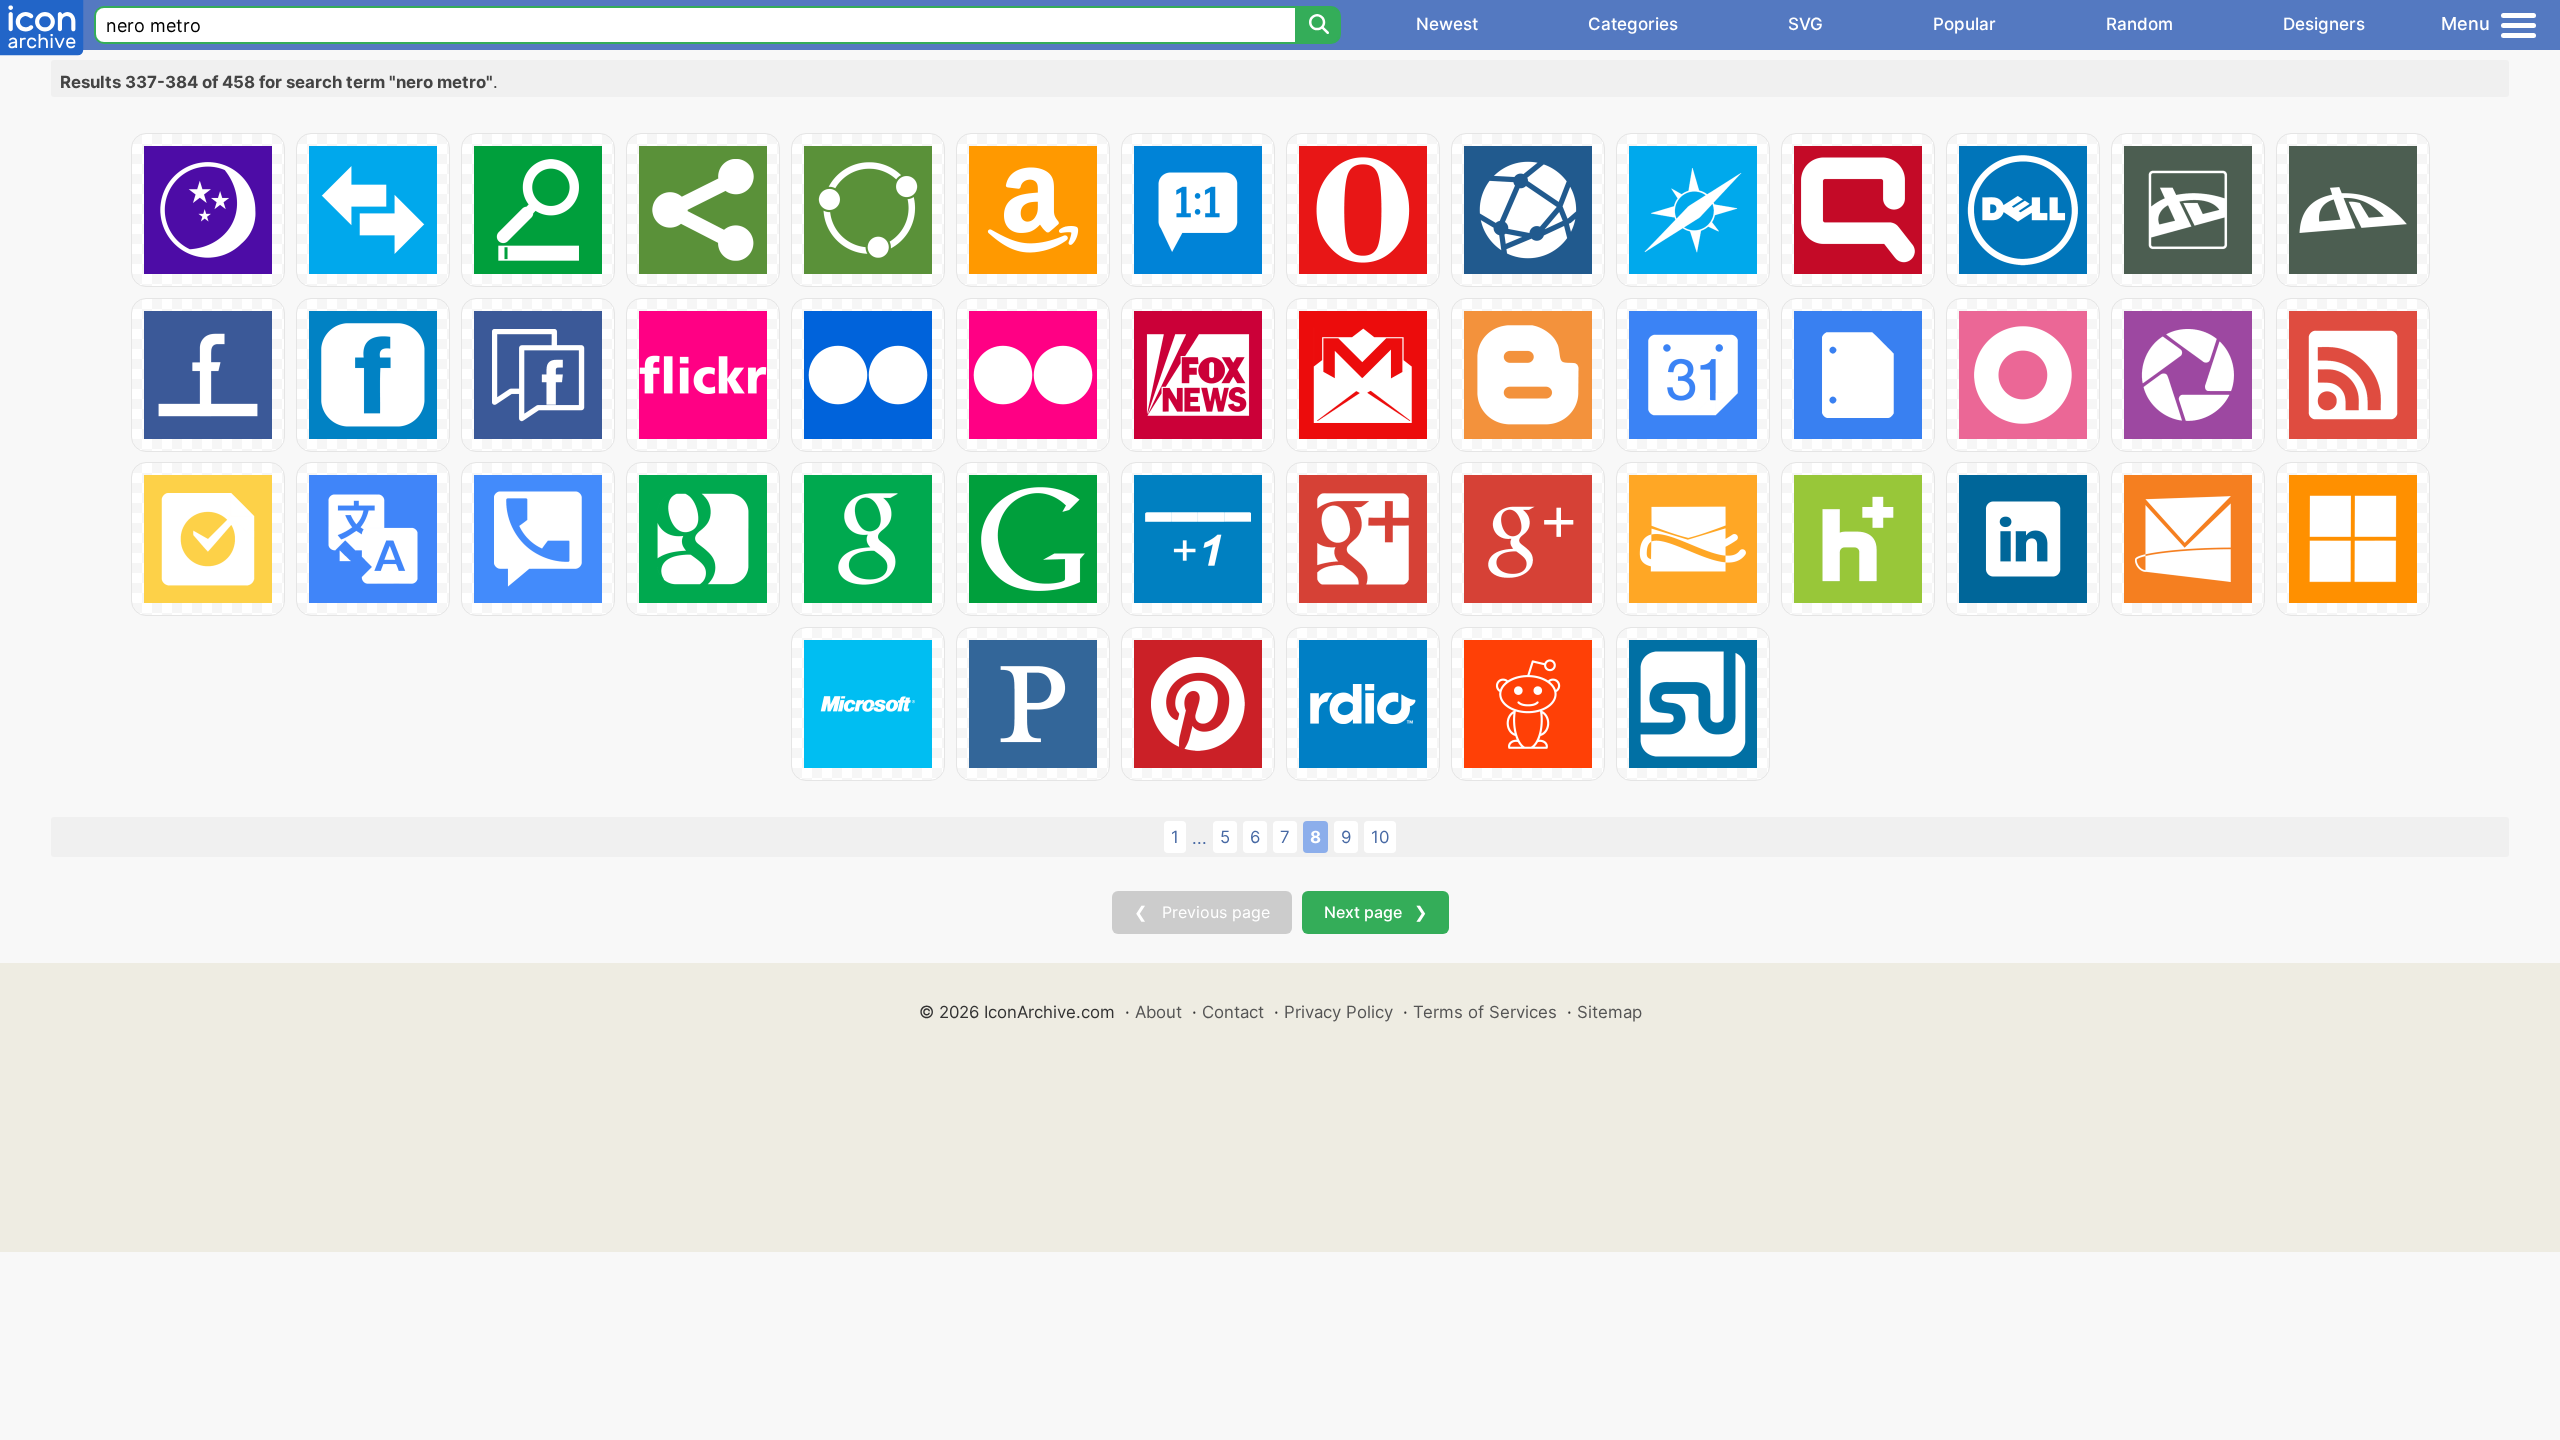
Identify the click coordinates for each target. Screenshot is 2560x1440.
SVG (1805, 24)
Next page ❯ (1375, 912)
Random (2139, 24)
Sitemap (1609, 1012)
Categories (1633, 24)
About (1158, 1012)
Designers (2324, 24)
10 (1380, 837)
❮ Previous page (1202, 912)
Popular (1964, 24)
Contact (1233, 1012)
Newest (1447, 24)
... (1199, 838)
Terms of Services (1485, 1012)
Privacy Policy (1338, 1012)
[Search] (1318, 25)
